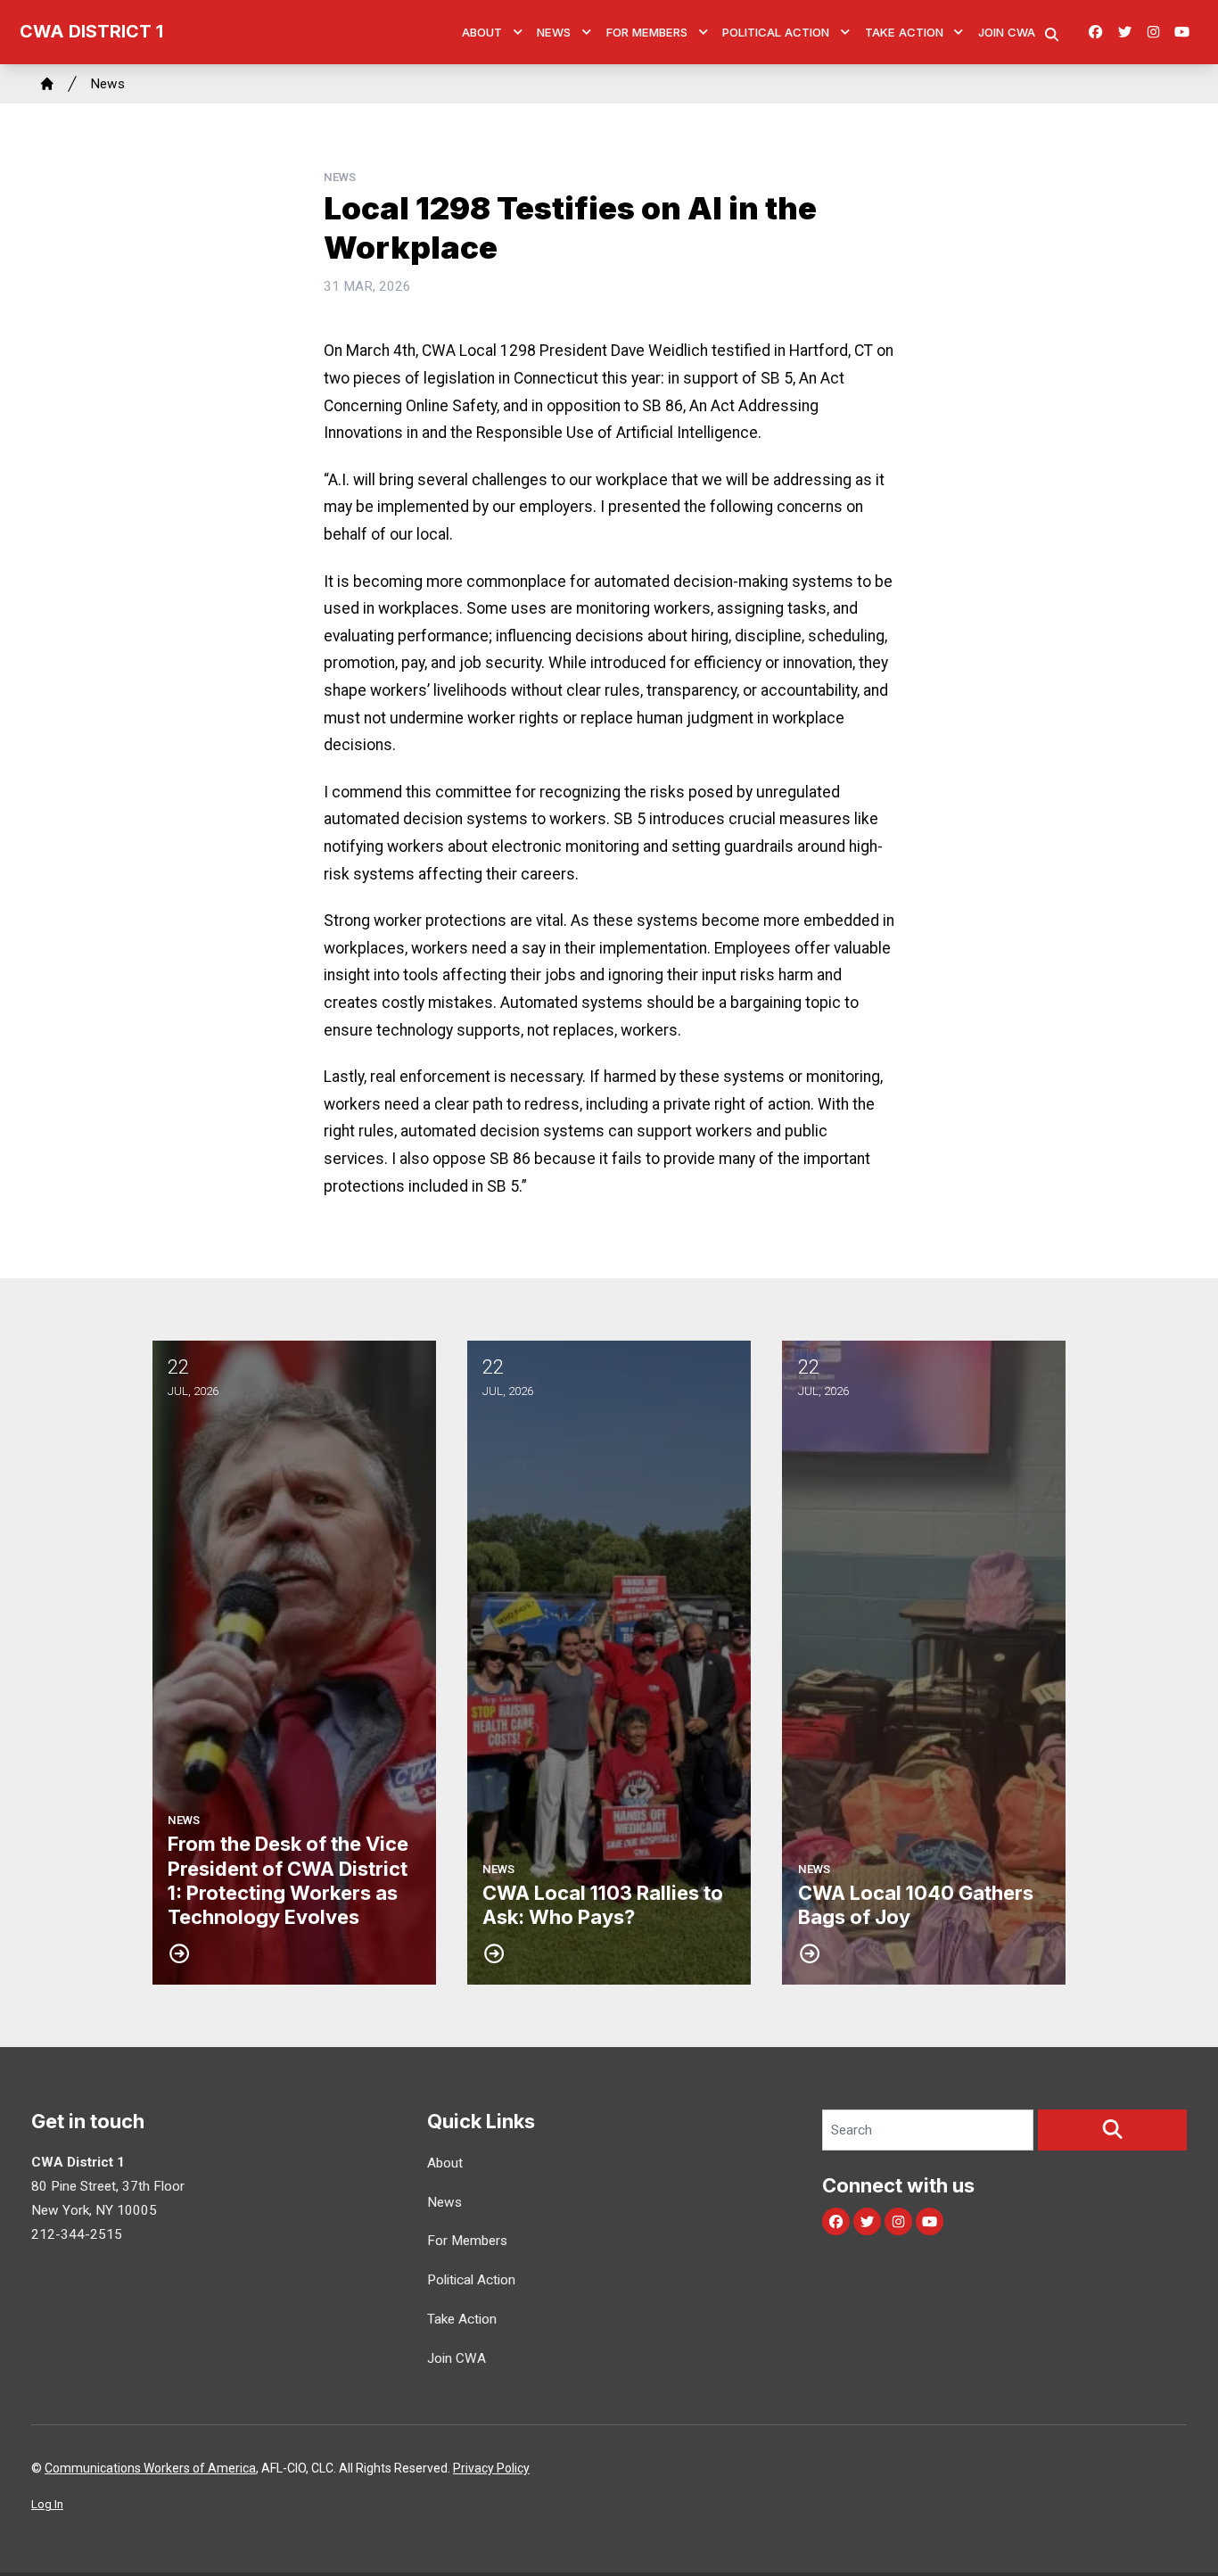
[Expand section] (518, 32)
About (482, 32)
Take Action (904, 32)
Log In (47, 2504)
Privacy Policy (491, 2468)
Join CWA (1007, 32)
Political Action (776, 32)
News (554, 32)
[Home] (47, 84)
